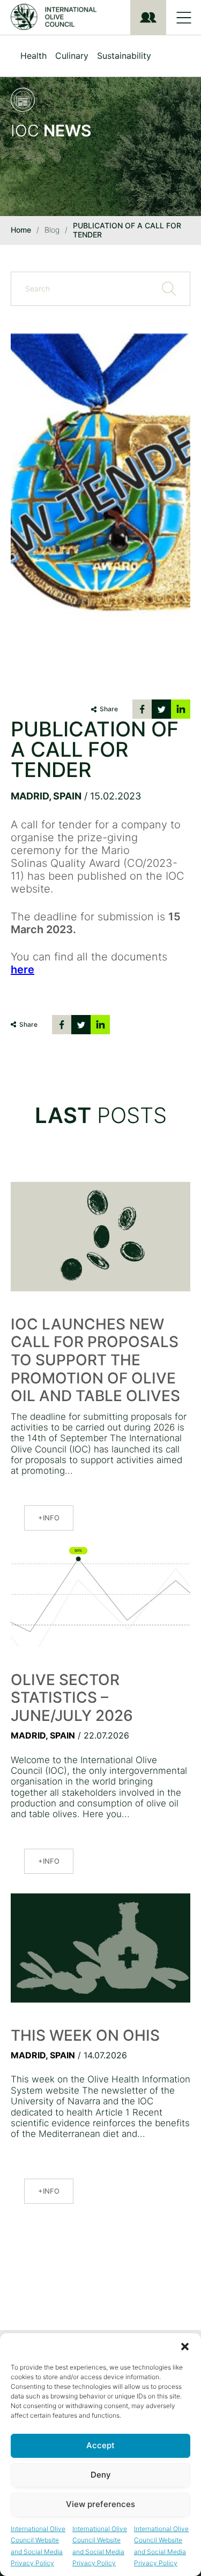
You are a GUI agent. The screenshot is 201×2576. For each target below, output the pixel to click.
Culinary (72, 56)
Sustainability (124, 56)
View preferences (100, 2504)
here (23, 970)
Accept (100, 2445)
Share (109, 709)
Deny (101, 2475)
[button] (185, 2347)
